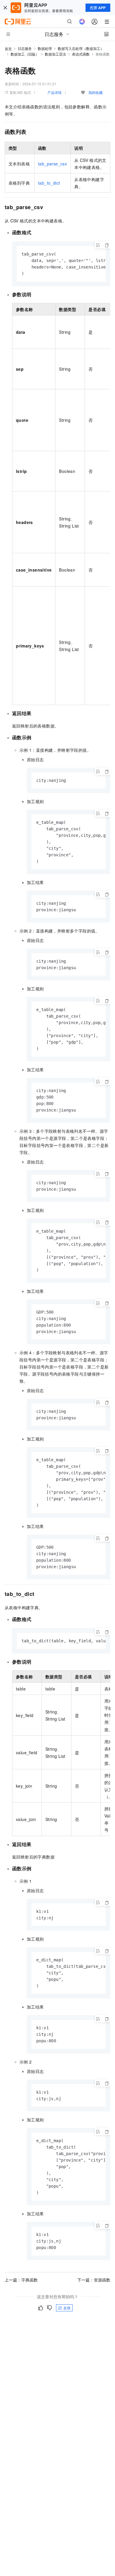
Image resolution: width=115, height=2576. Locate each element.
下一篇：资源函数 (94, 2280)
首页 (8, 49)
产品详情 (55, 92)
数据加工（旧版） (25, 54)
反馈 (67, 2308)
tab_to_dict (49, 183)
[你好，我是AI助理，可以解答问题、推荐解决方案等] (82, 22)
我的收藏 (96, 92)
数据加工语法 (55, 54)
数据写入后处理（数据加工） (81, 48)
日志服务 (25, 48)
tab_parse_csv (52, 164)
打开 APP (98, 8)
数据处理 (45, 48)
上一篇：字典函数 (21, 2280)
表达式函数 (81, 54)
